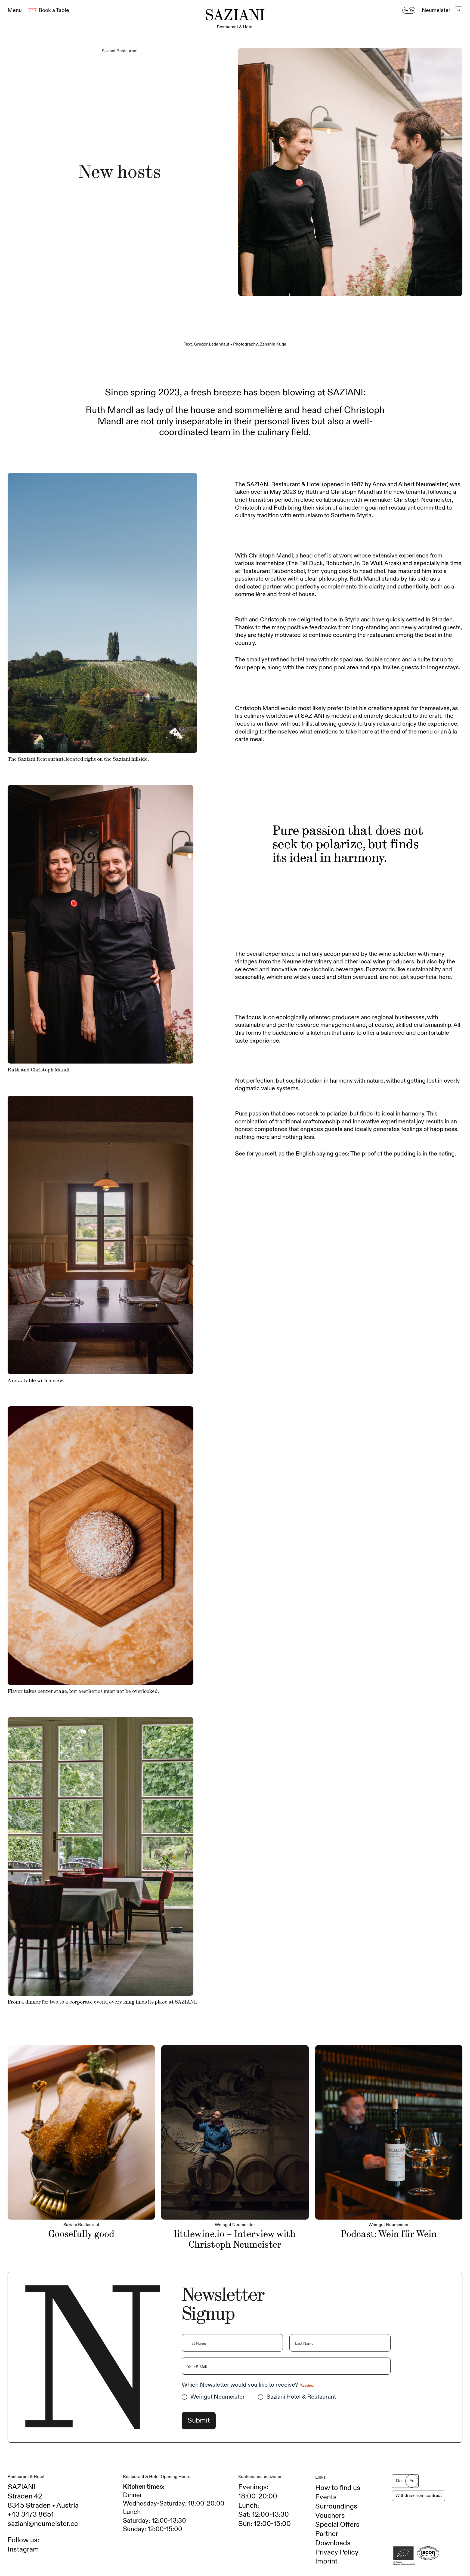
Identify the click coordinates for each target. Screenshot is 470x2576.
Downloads (333, 2543)
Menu (15, 10)
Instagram (23, 2549)
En (412, 10)
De (406, 10)
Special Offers (337, 2525)
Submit (199, 2420)
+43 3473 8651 (31, 2515)
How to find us (338, 2488)
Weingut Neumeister (218, 2397)
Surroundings (336, 2506)
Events (326, 2497)
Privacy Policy (337, 2552)
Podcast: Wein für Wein (389, 2234)
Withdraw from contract (419, 2496)
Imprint (326, 2561)
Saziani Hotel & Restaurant (301, 2397)
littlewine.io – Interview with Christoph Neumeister (235, 2239)
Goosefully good (81, 2234)
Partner (327, 2534)
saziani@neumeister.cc (43, 2524)
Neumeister (441, 10)
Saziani (235, 18)
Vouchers (330, 2516)
